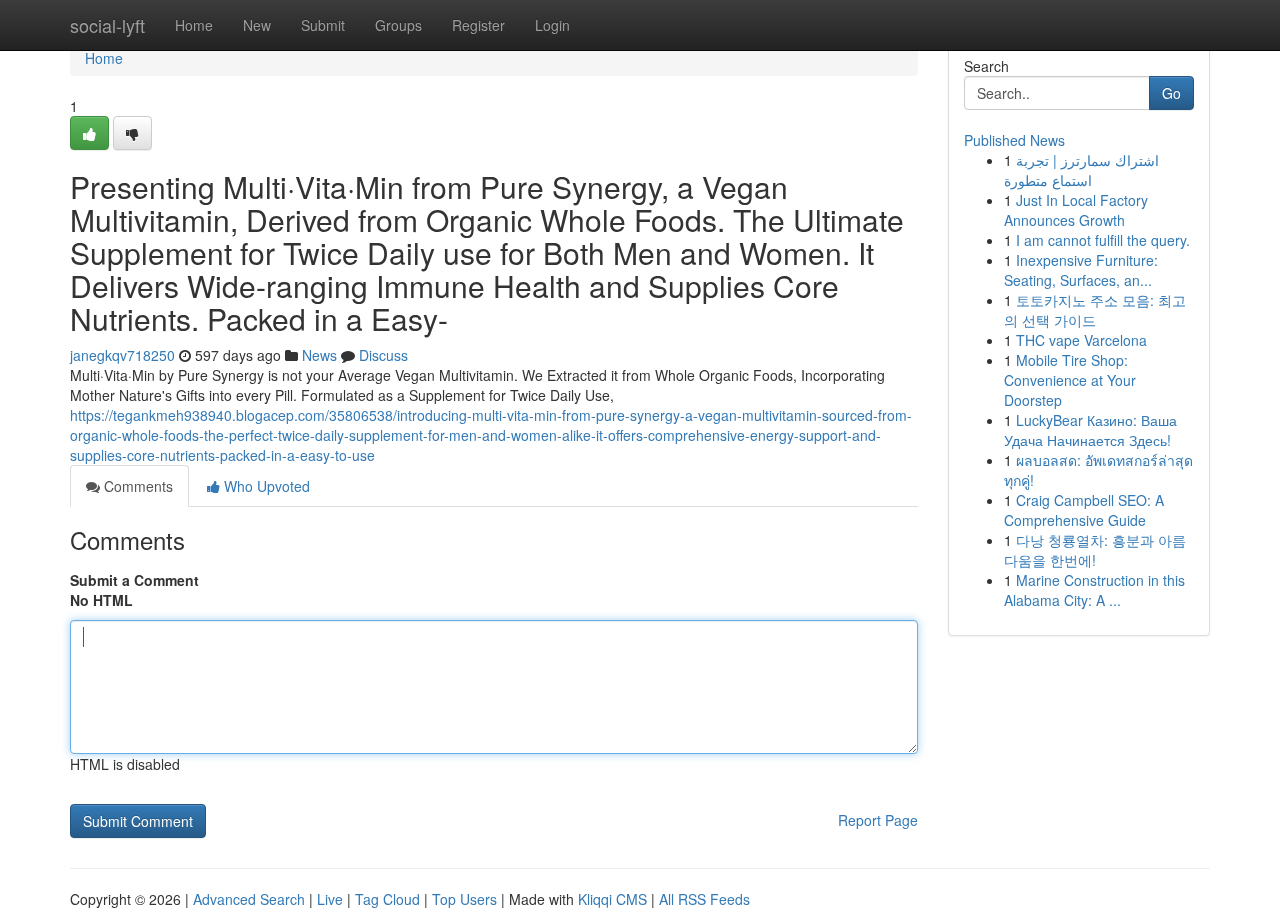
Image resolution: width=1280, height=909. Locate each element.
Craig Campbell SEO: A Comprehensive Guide (1084, 510)
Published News (1014, 140)
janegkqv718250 (122, 355)
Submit (323, 25)
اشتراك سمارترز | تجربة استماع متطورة (1081, 170)
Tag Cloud (387, 899)
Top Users (464, 899)
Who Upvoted (265, 486)
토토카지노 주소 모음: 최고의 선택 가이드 (1095, 310)
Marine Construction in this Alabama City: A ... (1094, 590)
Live (330, 899)
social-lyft (107, 25)
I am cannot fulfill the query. (1103, 240)
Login (552, 25)
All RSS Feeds (704, 899)
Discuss (383, 355)
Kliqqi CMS (612, 899)
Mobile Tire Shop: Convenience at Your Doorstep (1070, 380)
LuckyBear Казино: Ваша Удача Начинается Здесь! (1090, 430)
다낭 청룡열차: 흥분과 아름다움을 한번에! (1095, 550)
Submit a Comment (134, 580)
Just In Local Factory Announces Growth (1076, 210)
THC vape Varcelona (1081, 340)
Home (194, 25)
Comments (136, 486)
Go (1171, 93)
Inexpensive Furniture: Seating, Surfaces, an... (1081, 270)
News (319, 355)
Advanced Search (249, 899)
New (257, 25)
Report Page (878, 820)
